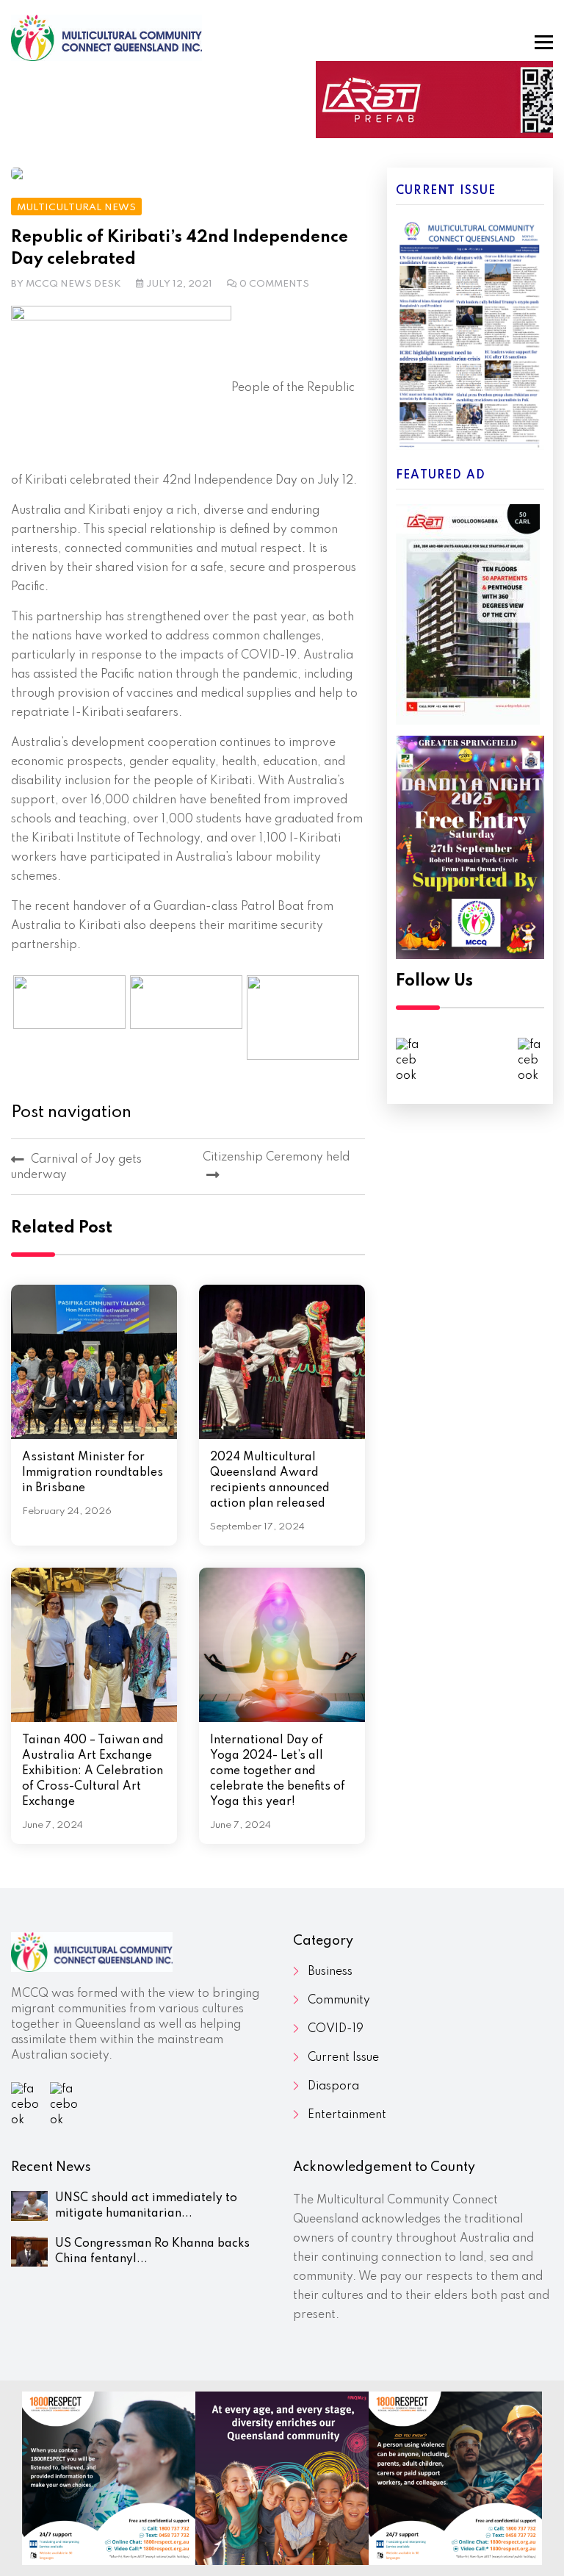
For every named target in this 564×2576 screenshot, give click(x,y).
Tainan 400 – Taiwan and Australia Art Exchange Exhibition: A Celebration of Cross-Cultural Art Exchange (93, 1771)
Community (339, 2001)
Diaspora (333, 2087)
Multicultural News (76, 208)
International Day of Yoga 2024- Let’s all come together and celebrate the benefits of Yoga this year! (278, 1771)
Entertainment (347, 2115)
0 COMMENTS (274, 284)
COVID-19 (336, 2029)
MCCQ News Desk (73, 284)
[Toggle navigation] (544, 42)
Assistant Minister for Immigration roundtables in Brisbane (93, 1473)
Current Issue (343, 2058)
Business (330, 1972)
